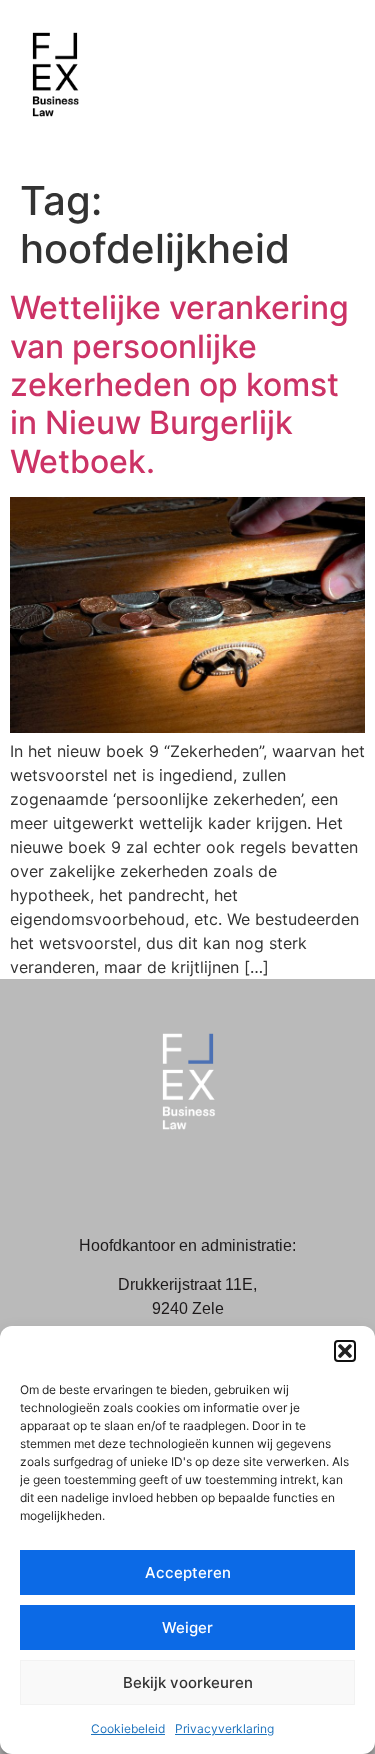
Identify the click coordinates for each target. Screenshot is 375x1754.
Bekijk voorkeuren (188, 1682)
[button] (345, 1351)
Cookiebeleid (128, 1728)
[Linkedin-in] (210, 1179)
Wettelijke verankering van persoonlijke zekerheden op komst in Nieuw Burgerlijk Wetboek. (179, 384)
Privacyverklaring (224, 1728)
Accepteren (188, 1572)
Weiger (187, 1627)
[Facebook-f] (165, 1179)
